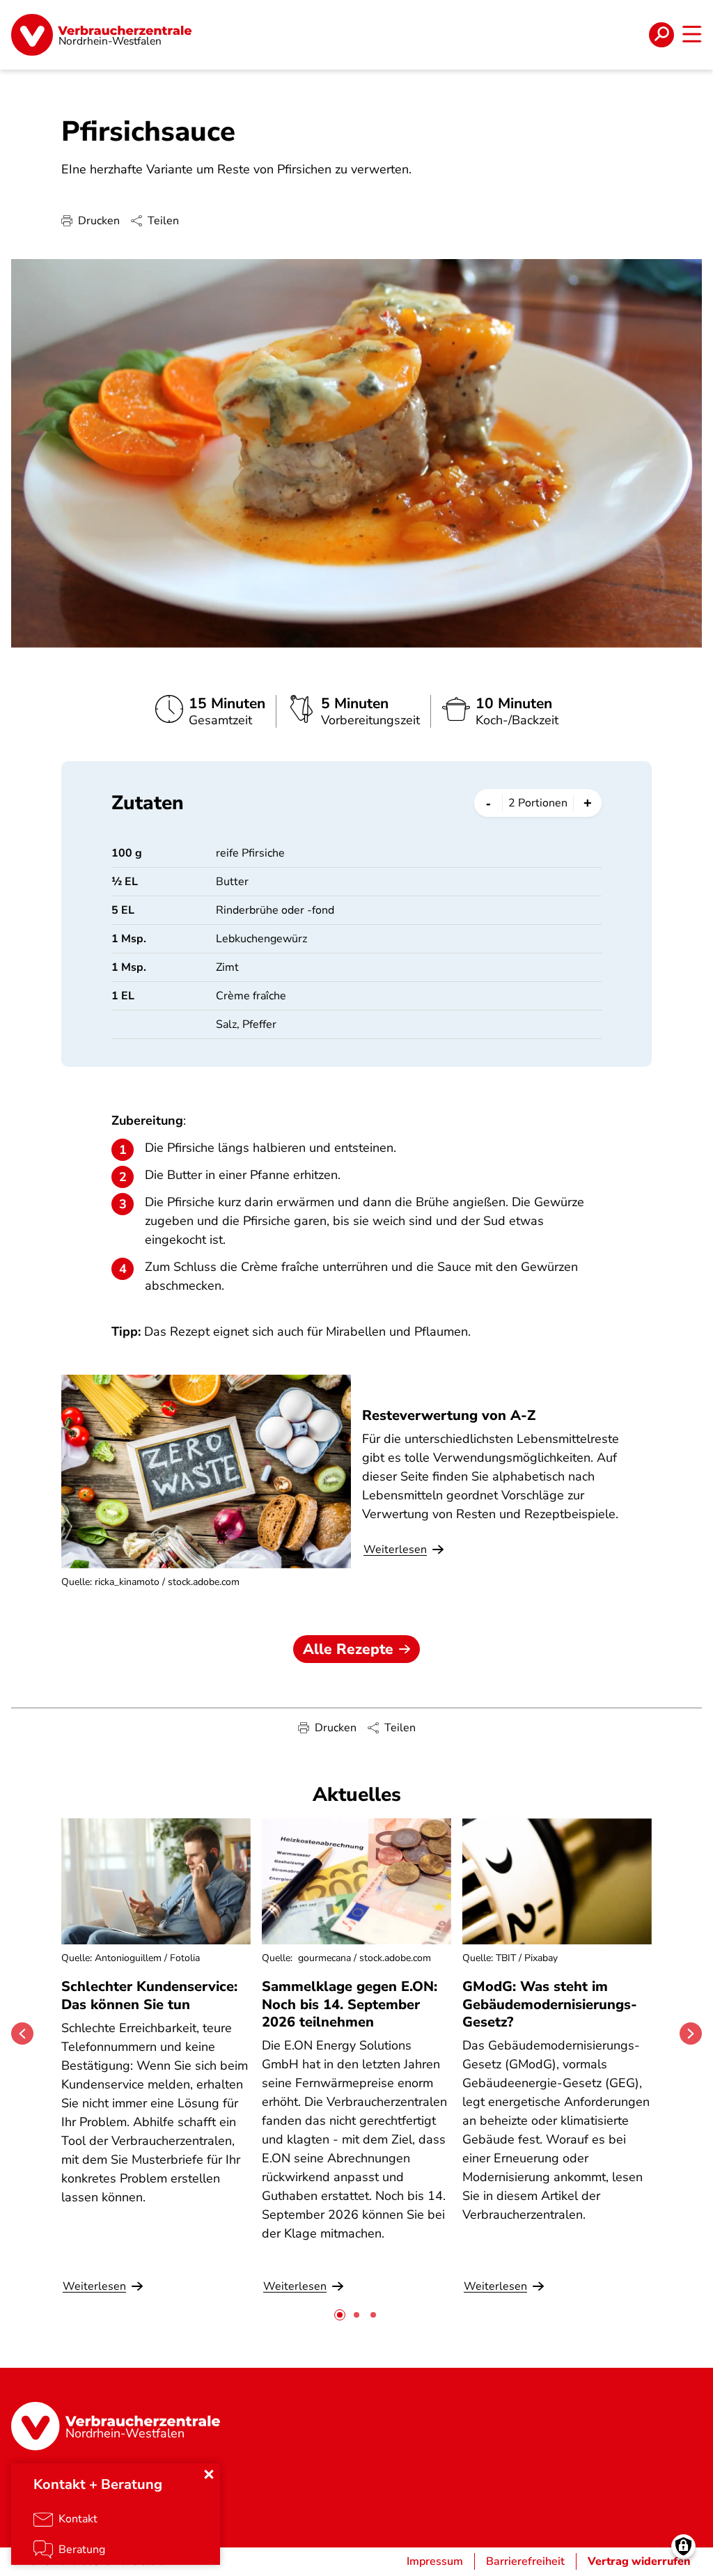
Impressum (435, 2561)
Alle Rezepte (348, 1649)
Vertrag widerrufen (639, 2561)
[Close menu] (209, 2474)
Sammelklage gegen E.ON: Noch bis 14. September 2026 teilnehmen (350, 2004)
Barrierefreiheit (525, 2561)
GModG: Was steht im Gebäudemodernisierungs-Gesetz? (550, 2004)
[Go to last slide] (22, 2034)
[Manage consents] (683, 2546)
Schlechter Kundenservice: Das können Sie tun (149, 1995)
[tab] (340, 2315)
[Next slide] (691, 2034)
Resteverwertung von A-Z (449, 1415)
